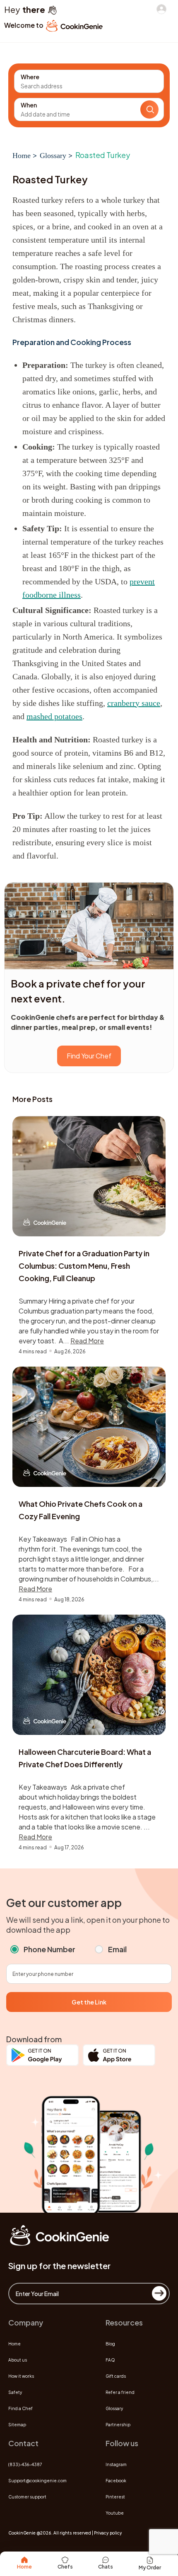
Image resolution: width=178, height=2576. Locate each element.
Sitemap (17, 2425)
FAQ (110, 2360)
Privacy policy (108, 2533)
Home (22, 156)
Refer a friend (120, 2392)
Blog (110, 2344)
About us (18, 2360)
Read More (87, 1341)
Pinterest (115, 2497)
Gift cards (116, 2376)
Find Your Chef (89, 1056)
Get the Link (89, 2002)
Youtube (115, 2513)
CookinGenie (22, 2533)
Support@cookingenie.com (37, 2481)
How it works (21, 2376)
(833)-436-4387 (25, 2464)
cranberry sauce (134, 703)
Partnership (118, 2425)
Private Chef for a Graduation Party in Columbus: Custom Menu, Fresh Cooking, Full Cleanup (84, 1266)
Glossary (53, 156)
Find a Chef (20, 2408)
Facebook (116, 2481)
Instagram (116, 2464)
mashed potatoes (54, 716)
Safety (15, 2392)
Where (30, 77)
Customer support (27, 2497)
